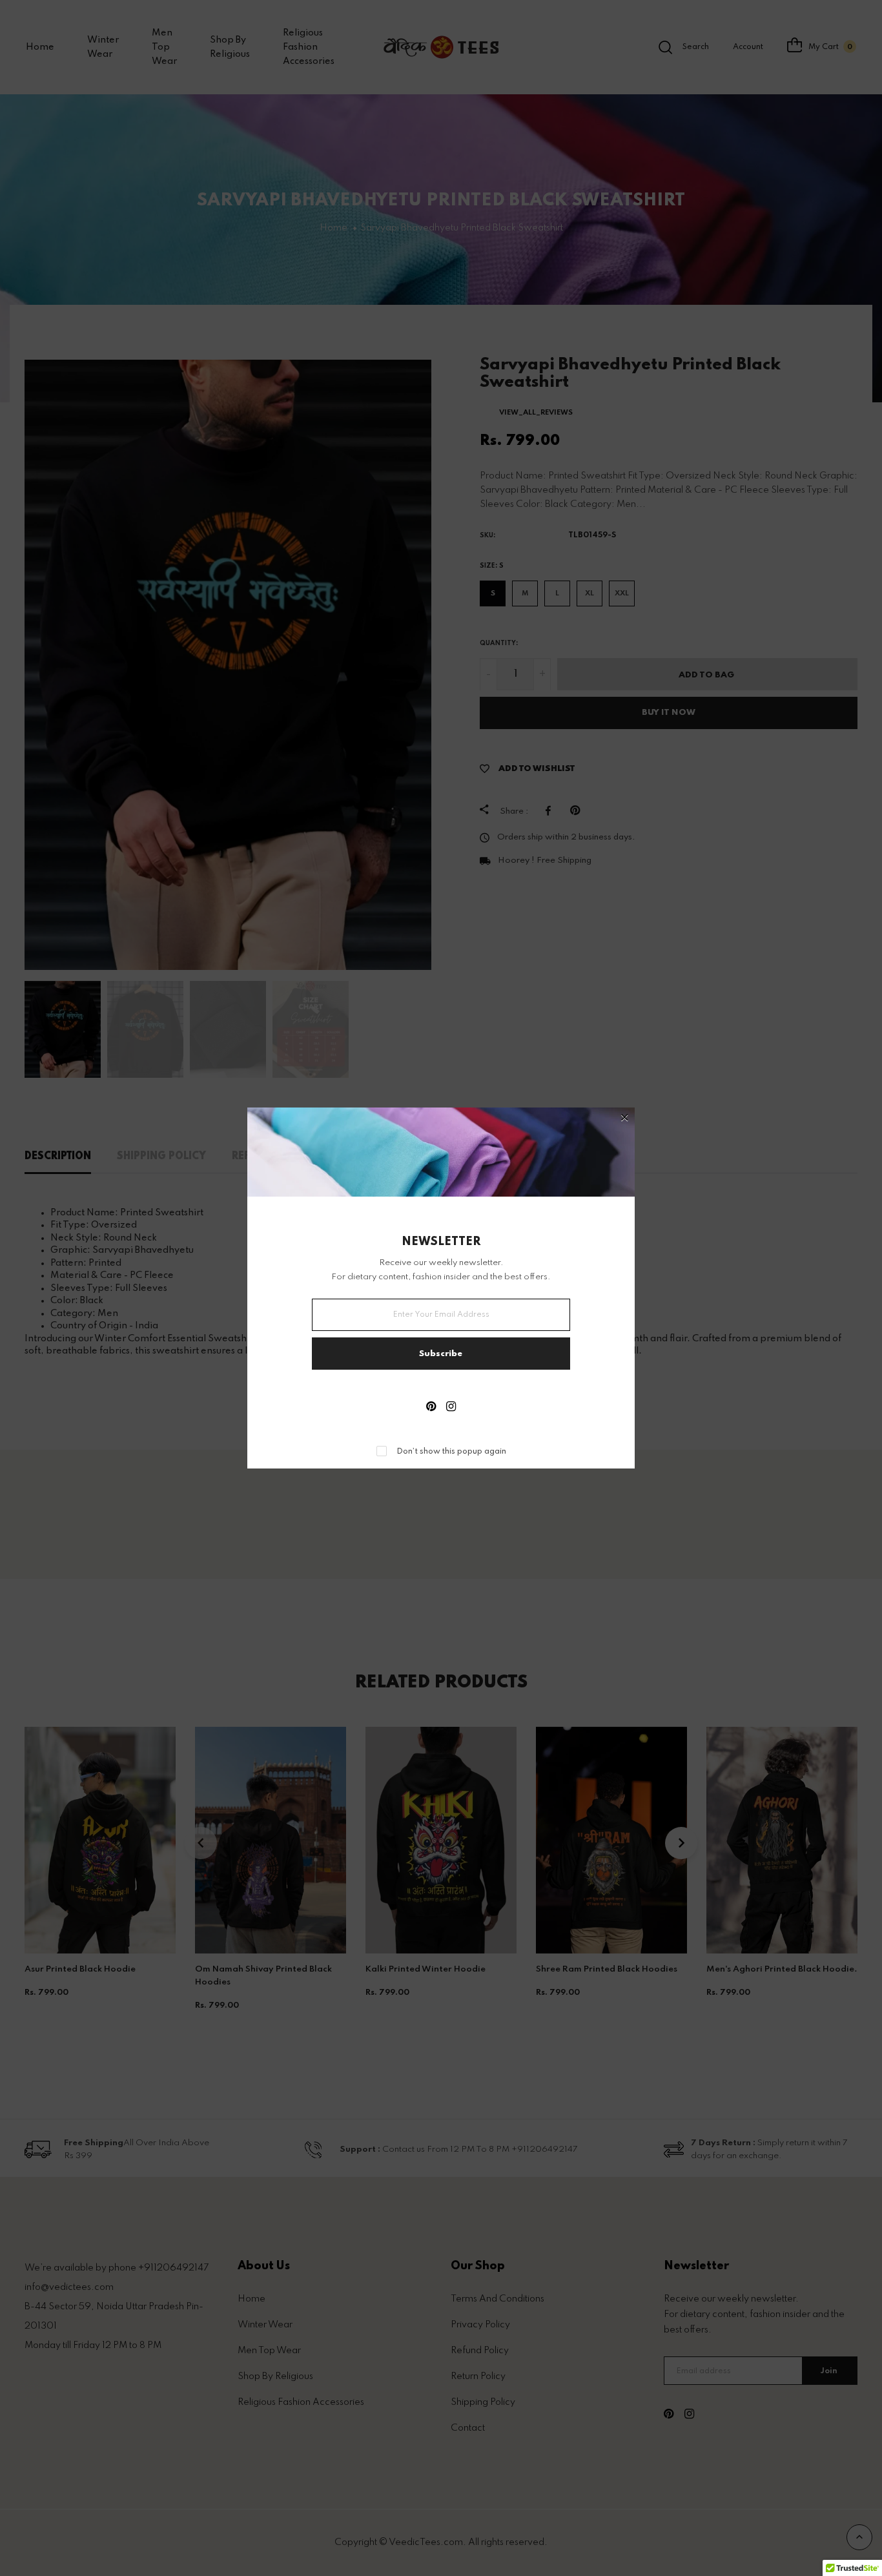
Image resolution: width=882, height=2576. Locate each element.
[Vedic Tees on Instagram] (451, 1408)
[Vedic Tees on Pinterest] (431, 1408)
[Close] (625, 1119)
